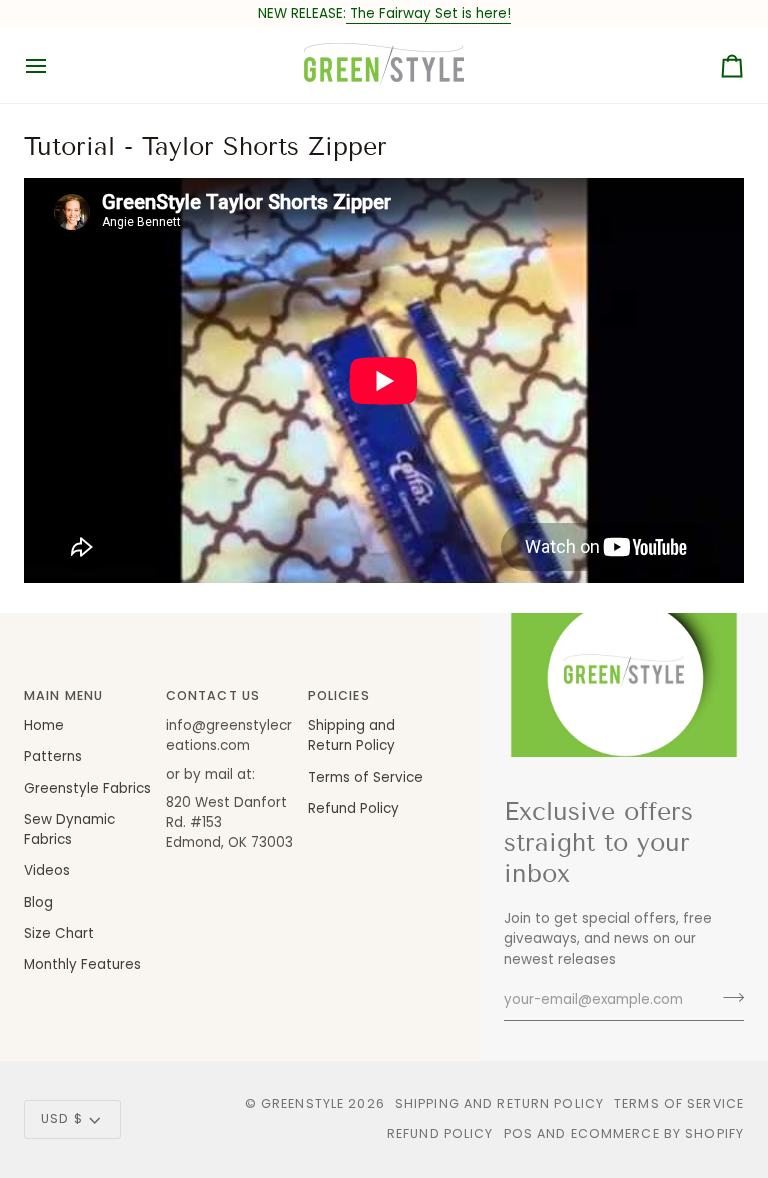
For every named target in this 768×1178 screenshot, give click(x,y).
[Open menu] (54, 65)
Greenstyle (302, 1103)
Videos (47, 870)
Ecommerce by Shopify (658, 1133)
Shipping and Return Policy (351, 735)
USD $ (62, 1118)
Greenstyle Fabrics (87, 788)
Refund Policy (353, 808)
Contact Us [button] (213, 695)
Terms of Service (365, 777)
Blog (38, 902)
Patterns (53, 756)
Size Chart (59, 933)
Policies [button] (339, 695)
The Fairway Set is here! (428, 13)
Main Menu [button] (63, 695)
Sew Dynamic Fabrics (69, 829)
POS (518, 1133)
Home (44, 725)
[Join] (727, 998)
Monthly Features (82, 964)
